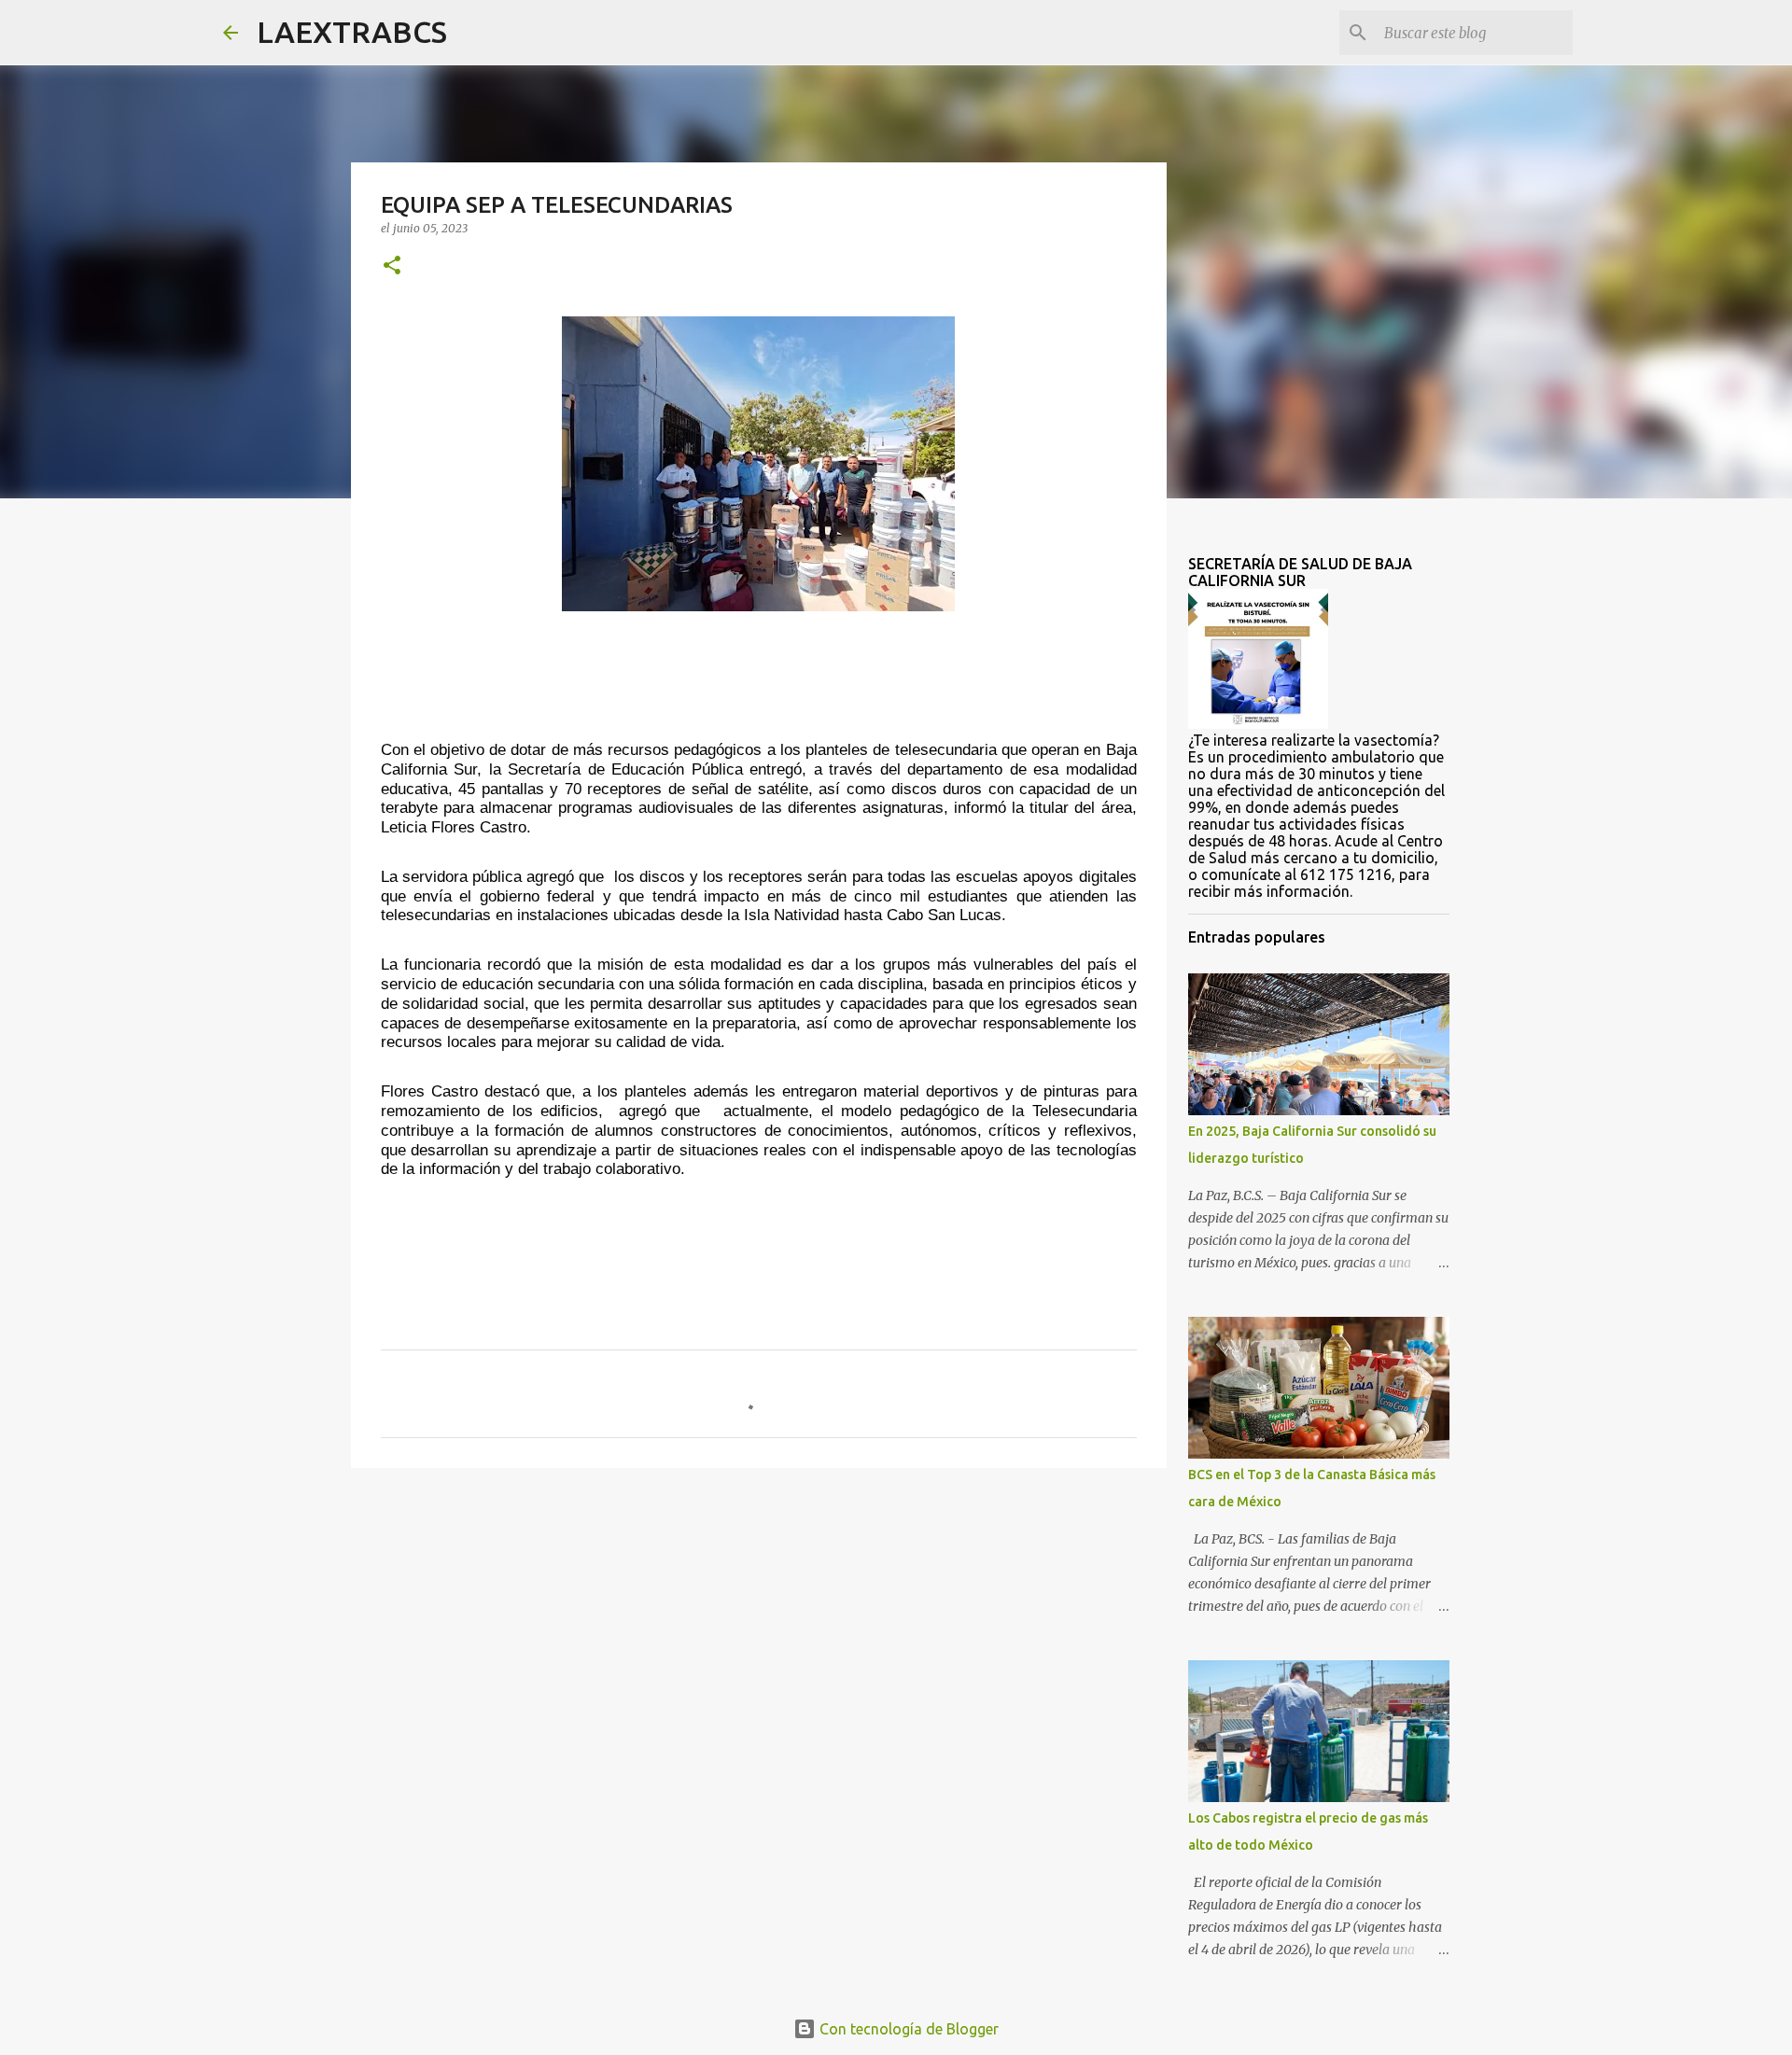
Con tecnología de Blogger (907, 2029)
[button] (392, 266)
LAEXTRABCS (352, 32)
